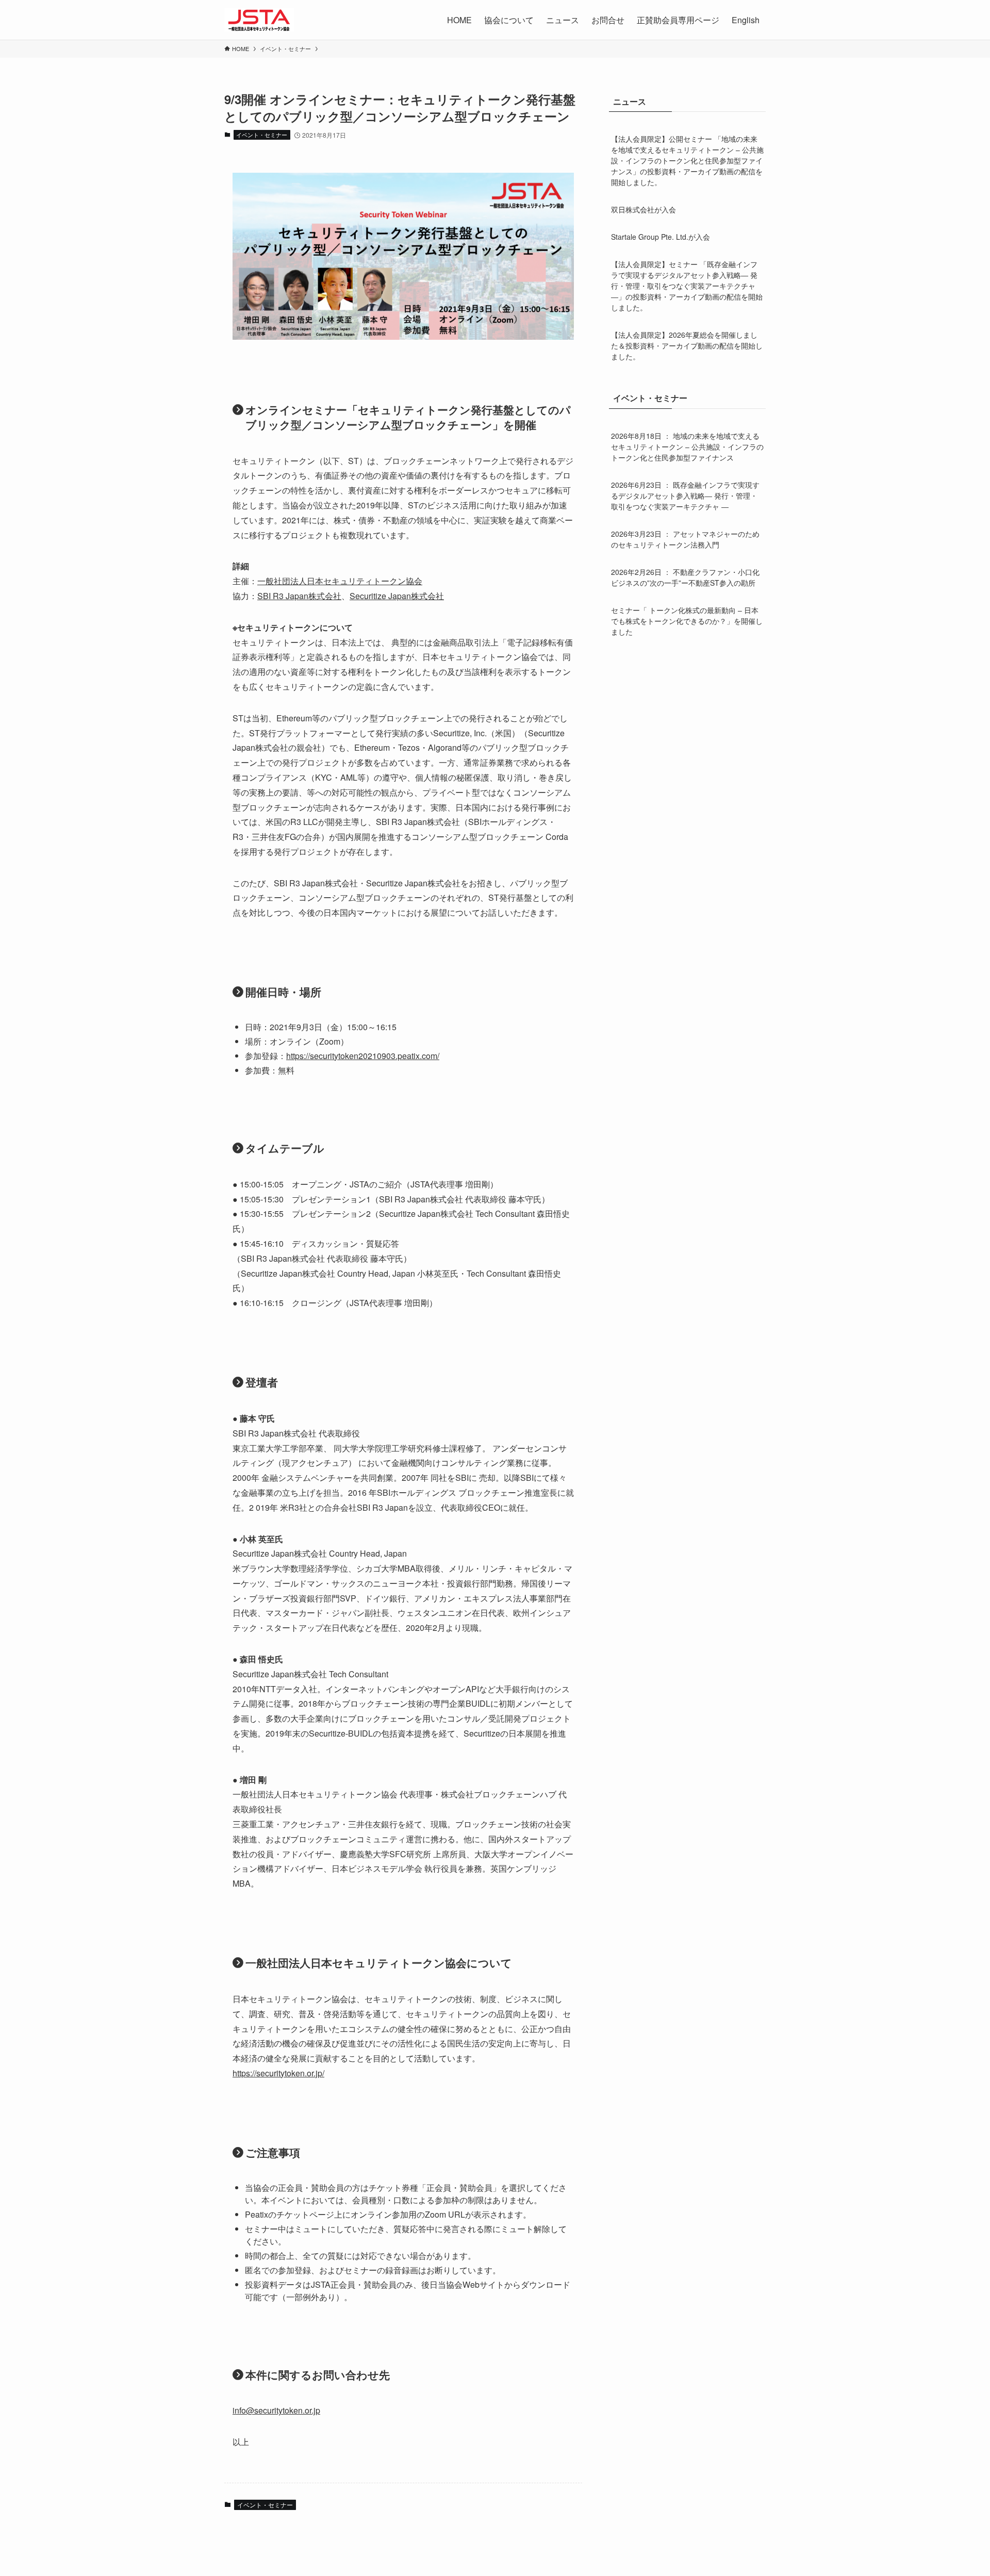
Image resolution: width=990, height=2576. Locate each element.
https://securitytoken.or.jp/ (278, 2073)
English (746, 20)
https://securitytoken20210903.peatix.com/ (363, 1056)
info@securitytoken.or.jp (276, 2410)
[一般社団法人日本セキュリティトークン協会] (259, 20)
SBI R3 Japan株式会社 (299, 596)
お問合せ (608, 20)
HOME (459, 20)
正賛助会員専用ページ (678, 20)
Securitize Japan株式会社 (397, 596)
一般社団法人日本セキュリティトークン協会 (340, 581)
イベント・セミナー (262, 135)
